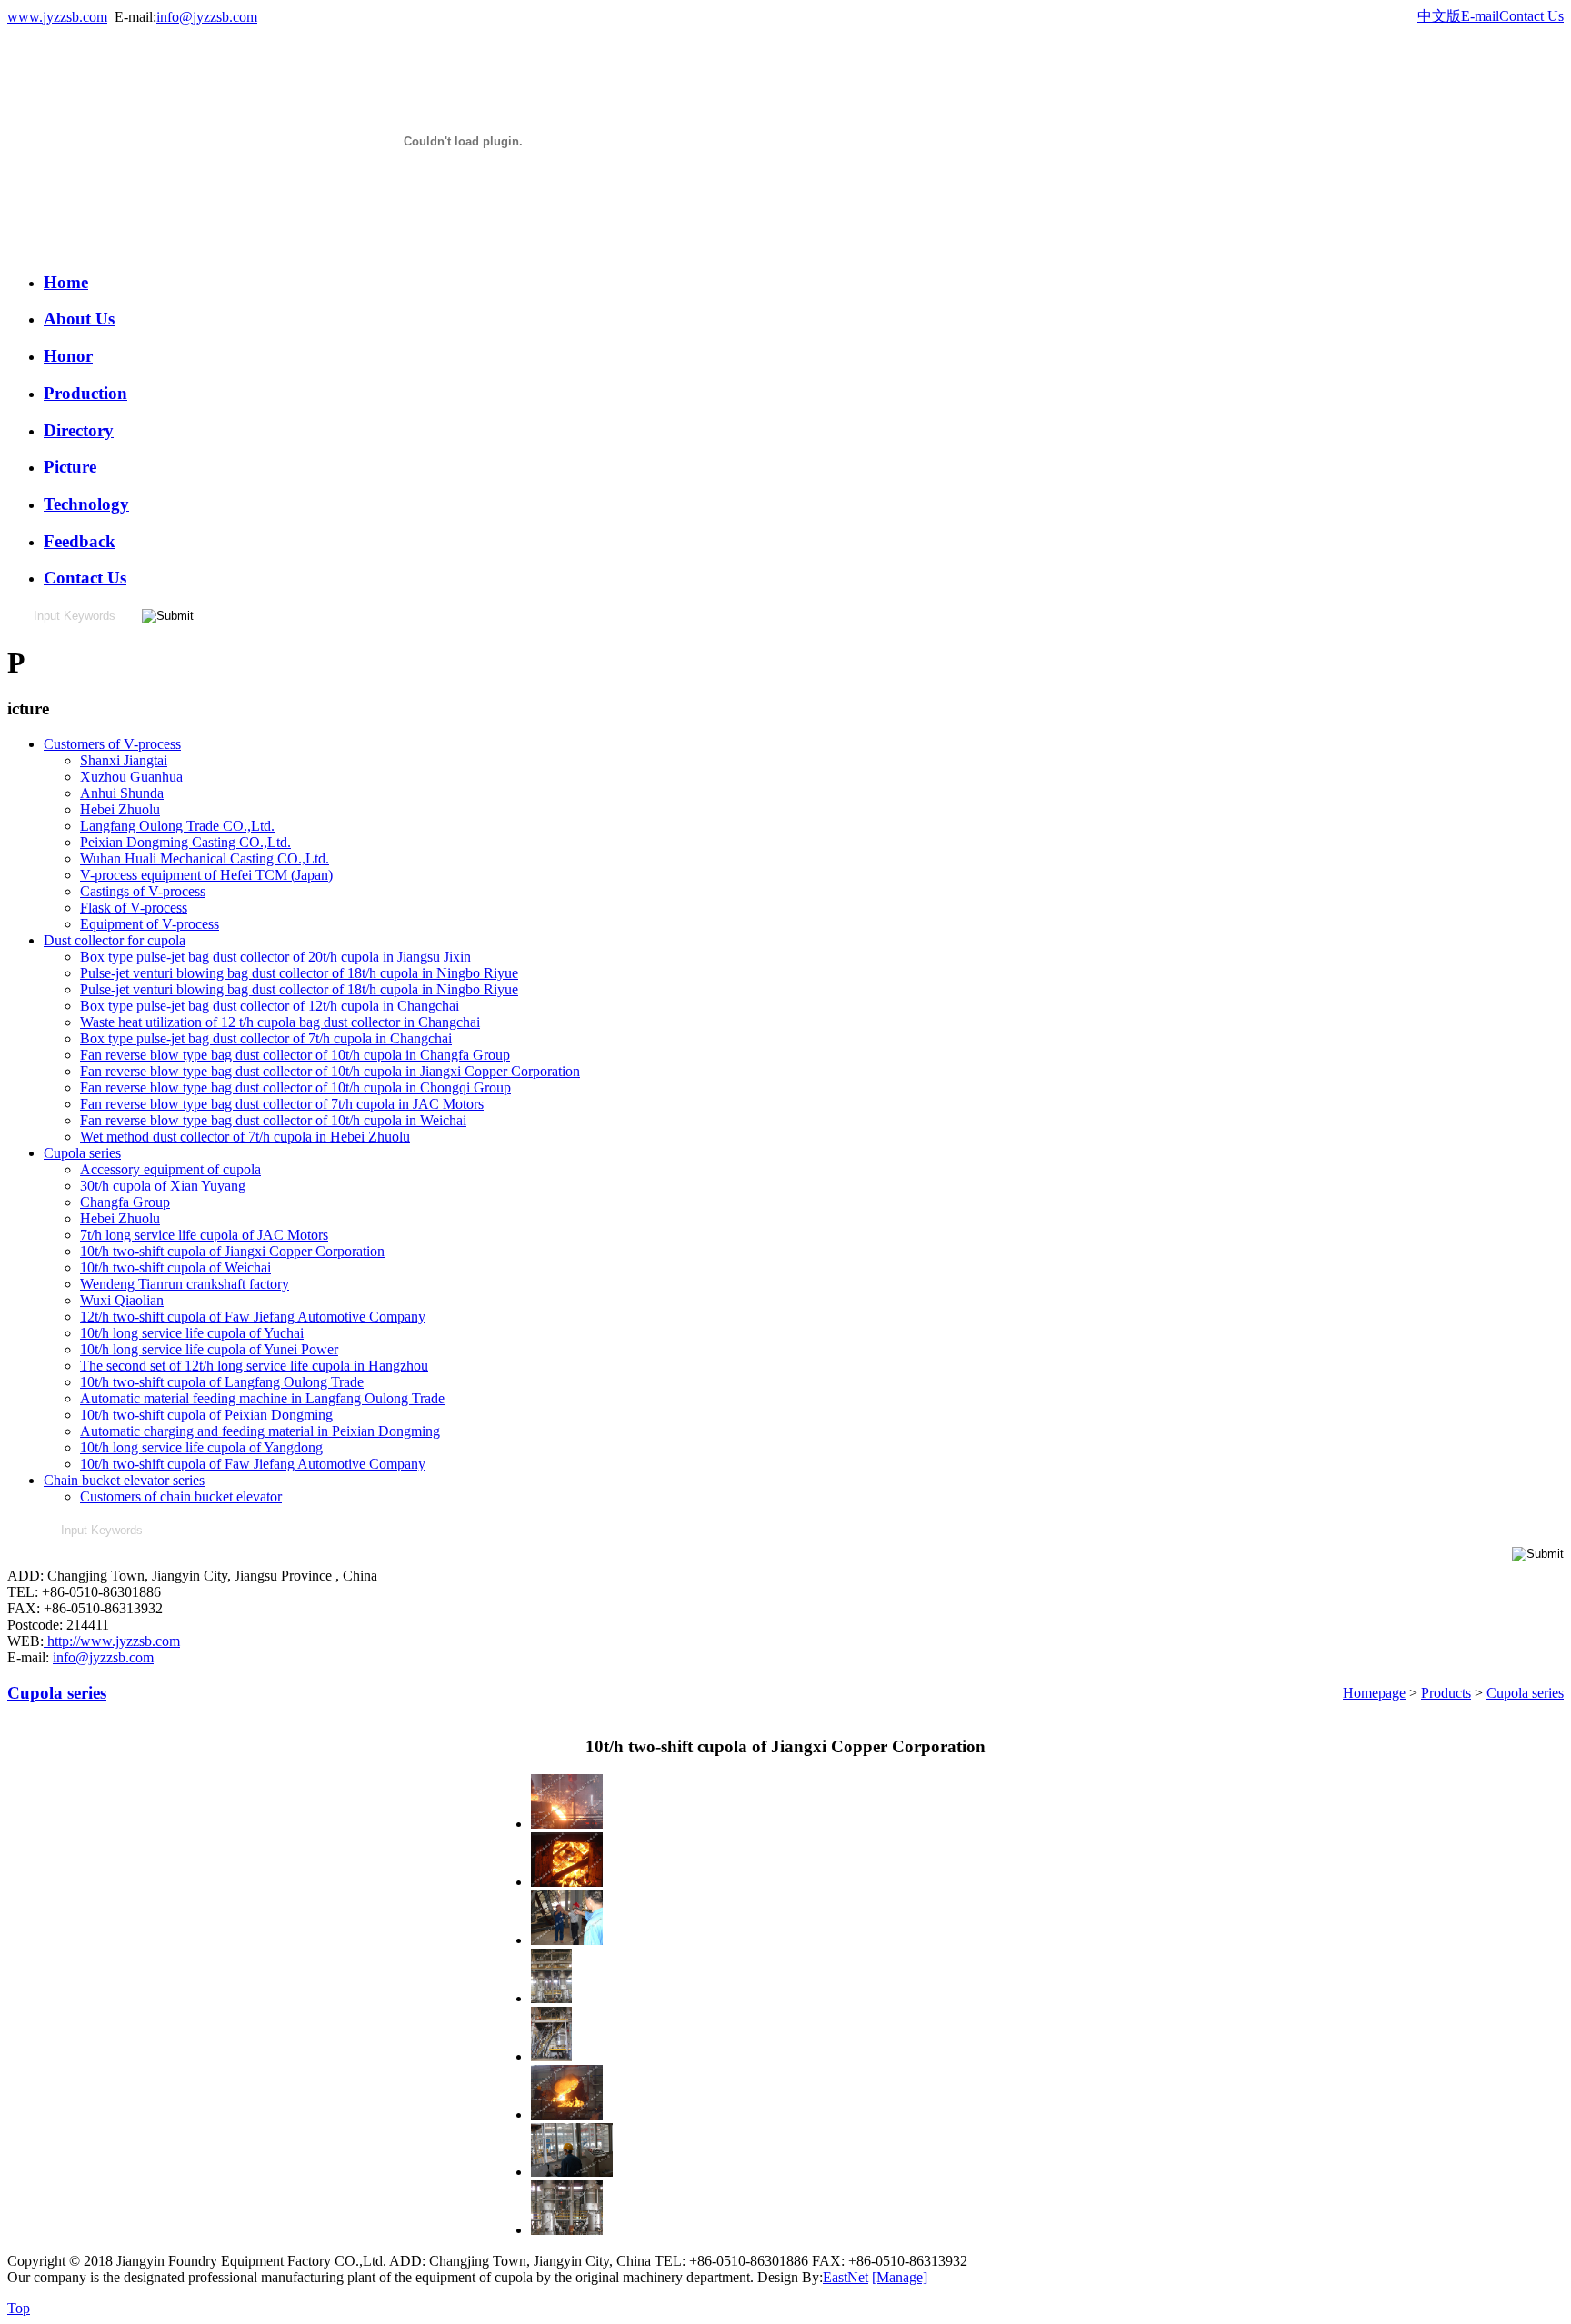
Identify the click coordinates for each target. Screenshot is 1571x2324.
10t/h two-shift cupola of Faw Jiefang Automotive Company (253, 1464)
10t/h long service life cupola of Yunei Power (209, 1349)
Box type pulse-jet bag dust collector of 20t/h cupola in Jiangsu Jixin (275, 957)
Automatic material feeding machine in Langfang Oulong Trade (262, 1398)
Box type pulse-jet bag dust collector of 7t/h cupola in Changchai (266, 1038)
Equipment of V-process (150, 924)
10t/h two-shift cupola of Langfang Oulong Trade (222, 1382)
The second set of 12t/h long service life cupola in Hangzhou (254, 1366)
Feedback (80, 541)
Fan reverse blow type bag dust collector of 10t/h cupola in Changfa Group (295, 1055)
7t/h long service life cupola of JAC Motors (204, 1235)
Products (1446, 1693)
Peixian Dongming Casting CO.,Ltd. (185, 842)
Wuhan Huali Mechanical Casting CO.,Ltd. (205, 858)
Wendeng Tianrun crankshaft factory (185, 1284)
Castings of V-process (143, 891)
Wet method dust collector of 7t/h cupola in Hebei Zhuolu (245, 1137)
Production (85, 393)
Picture (70, 467)
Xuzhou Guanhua (131, 777)
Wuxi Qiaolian (122, 1300)
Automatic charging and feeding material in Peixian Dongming (260, 1431)
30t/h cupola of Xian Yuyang (163, 1186)
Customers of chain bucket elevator (181, 1496)
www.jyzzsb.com (57, 17)
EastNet (846, 2277)
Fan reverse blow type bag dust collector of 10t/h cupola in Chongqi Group (295, 1087)
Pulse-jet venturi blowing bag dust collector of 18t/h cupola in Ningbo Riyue (299, 973)
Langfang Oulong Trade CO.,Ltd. (177, 826)
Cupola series (82, 1153)
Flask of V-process (134, 908)
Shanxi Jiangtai (124, 760)
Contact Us (1531, 16)
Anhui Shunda (122, 793)
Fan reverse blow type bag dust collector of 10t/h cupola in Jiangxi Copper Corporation (330, 1071)
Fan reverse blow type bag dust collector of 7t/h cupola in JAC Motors (282, 1104)
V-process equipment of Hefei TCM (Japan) (206, 875)
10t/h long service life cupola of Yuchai (192, 1333)
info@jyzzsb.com (207, 17)
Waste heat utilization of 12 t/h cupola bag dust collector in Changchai (280, 1022)
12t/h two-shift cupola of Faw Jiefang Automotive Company (253, 1317)
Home (66, 282)
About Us (79, 319)
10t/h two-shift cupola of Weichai (175, 1267)
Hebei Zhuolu (120, 809)
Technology (86, 504)
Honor (68, 356)
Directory (79, 430)
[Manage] (900, 2277)
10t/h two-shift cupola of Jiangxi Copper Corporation (232, 1251)
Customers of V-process (112, 744)
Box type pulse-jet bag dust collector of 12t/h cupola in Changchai (270, 1006)
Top (19, 2308)
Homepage (1374, 1693)
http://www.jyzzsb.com (112, 1641)
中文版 (1439, 16)
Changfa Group (125, 1202)
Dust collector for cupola (115, 940)
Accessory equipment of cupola (170, 1169)
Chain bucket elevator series (124, 1480)
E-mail (1480, 16)
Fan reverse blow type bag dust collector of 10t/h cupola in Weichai (273, 1120)
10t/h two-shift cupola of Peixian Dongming (206, 1415)
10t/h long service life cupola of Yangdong (201, 1447)
